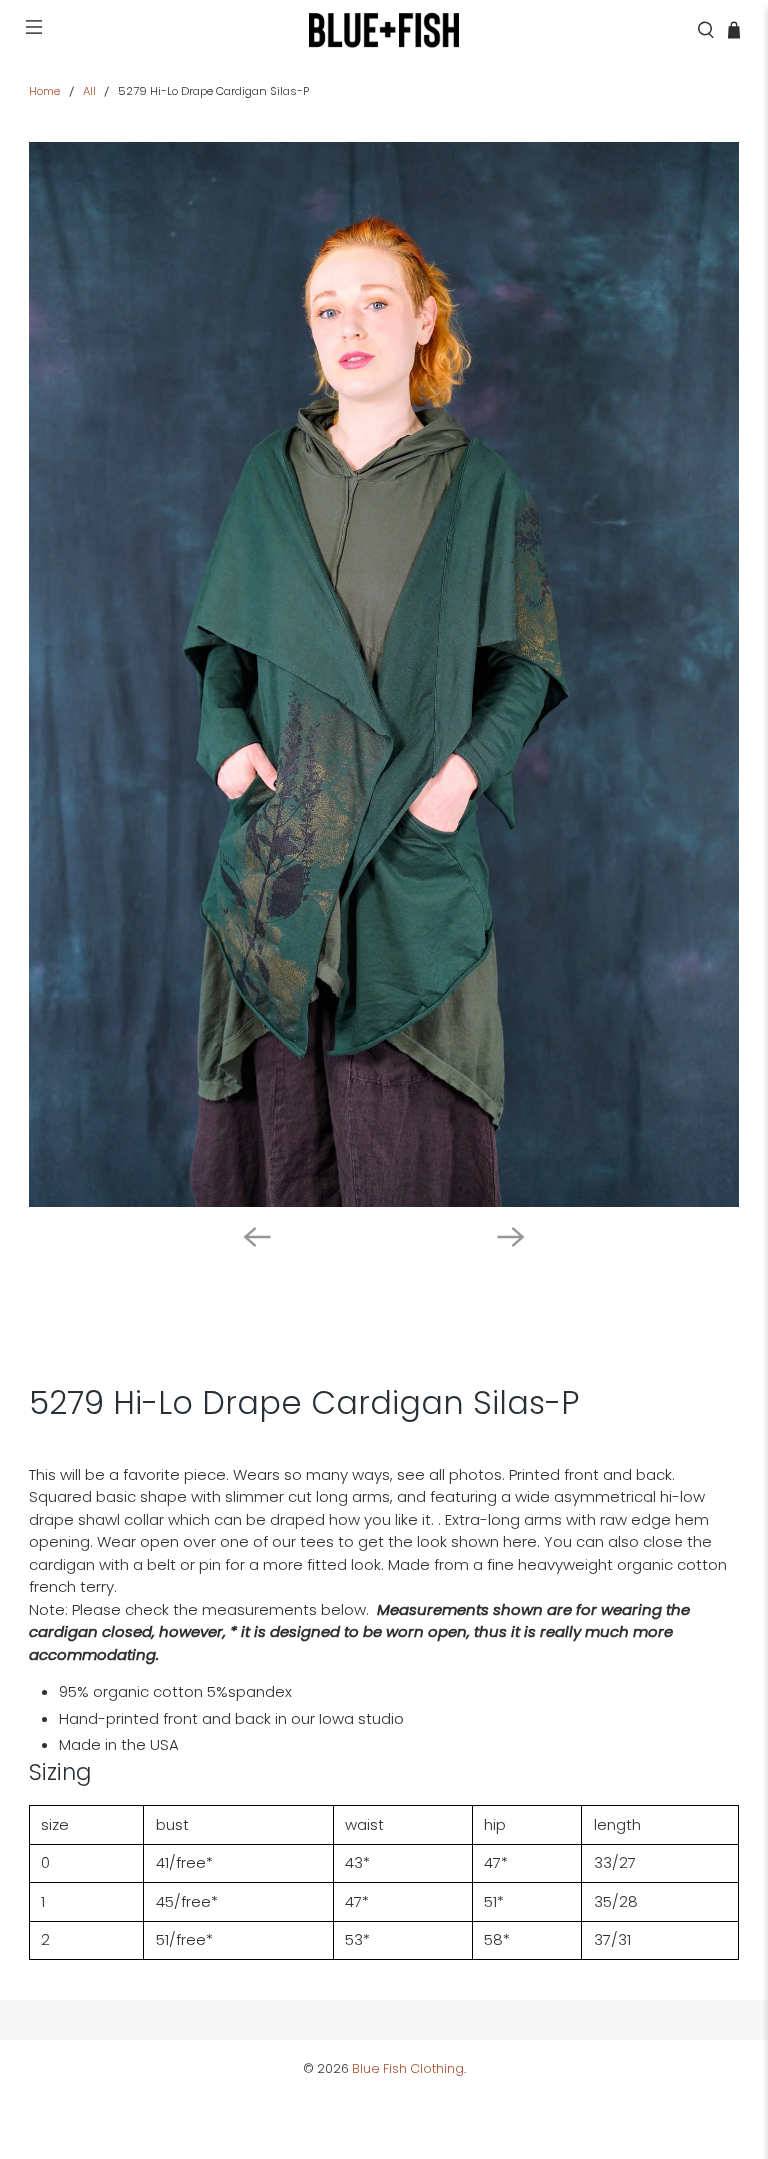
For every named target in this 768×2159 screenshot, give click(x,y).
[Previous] (257, 1237)
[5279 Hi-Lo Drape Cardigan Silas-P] (384, 674)
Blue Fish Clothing (408, 2068)
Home (44, 91)
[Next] (511, 1237)
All (89, 91)
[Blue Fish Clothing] (384, 30)
